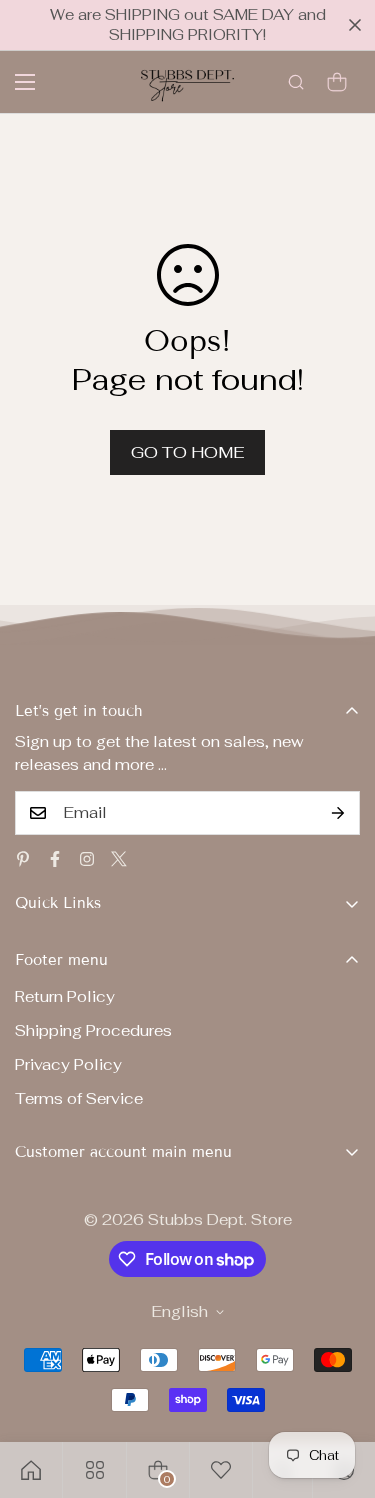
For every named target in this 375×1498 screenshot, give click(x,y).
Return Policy (65, 996)
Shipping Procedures (93, 1030)
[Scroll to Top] (339, 1392)
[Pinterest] (23, 859)
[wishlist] (221, 1470)
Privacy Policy (68, 1064)
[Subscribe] (338, 813)
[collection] (95, 1470)
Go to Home (187, 452)
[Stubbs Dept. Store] (187, 82)
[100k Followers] (87, 859)
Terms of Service (79, 1098)
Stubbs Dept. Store (220, 1219)
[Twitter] (119, 859)
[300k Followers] (55, 859)
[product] (31, 1470)
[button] (337, 82)
